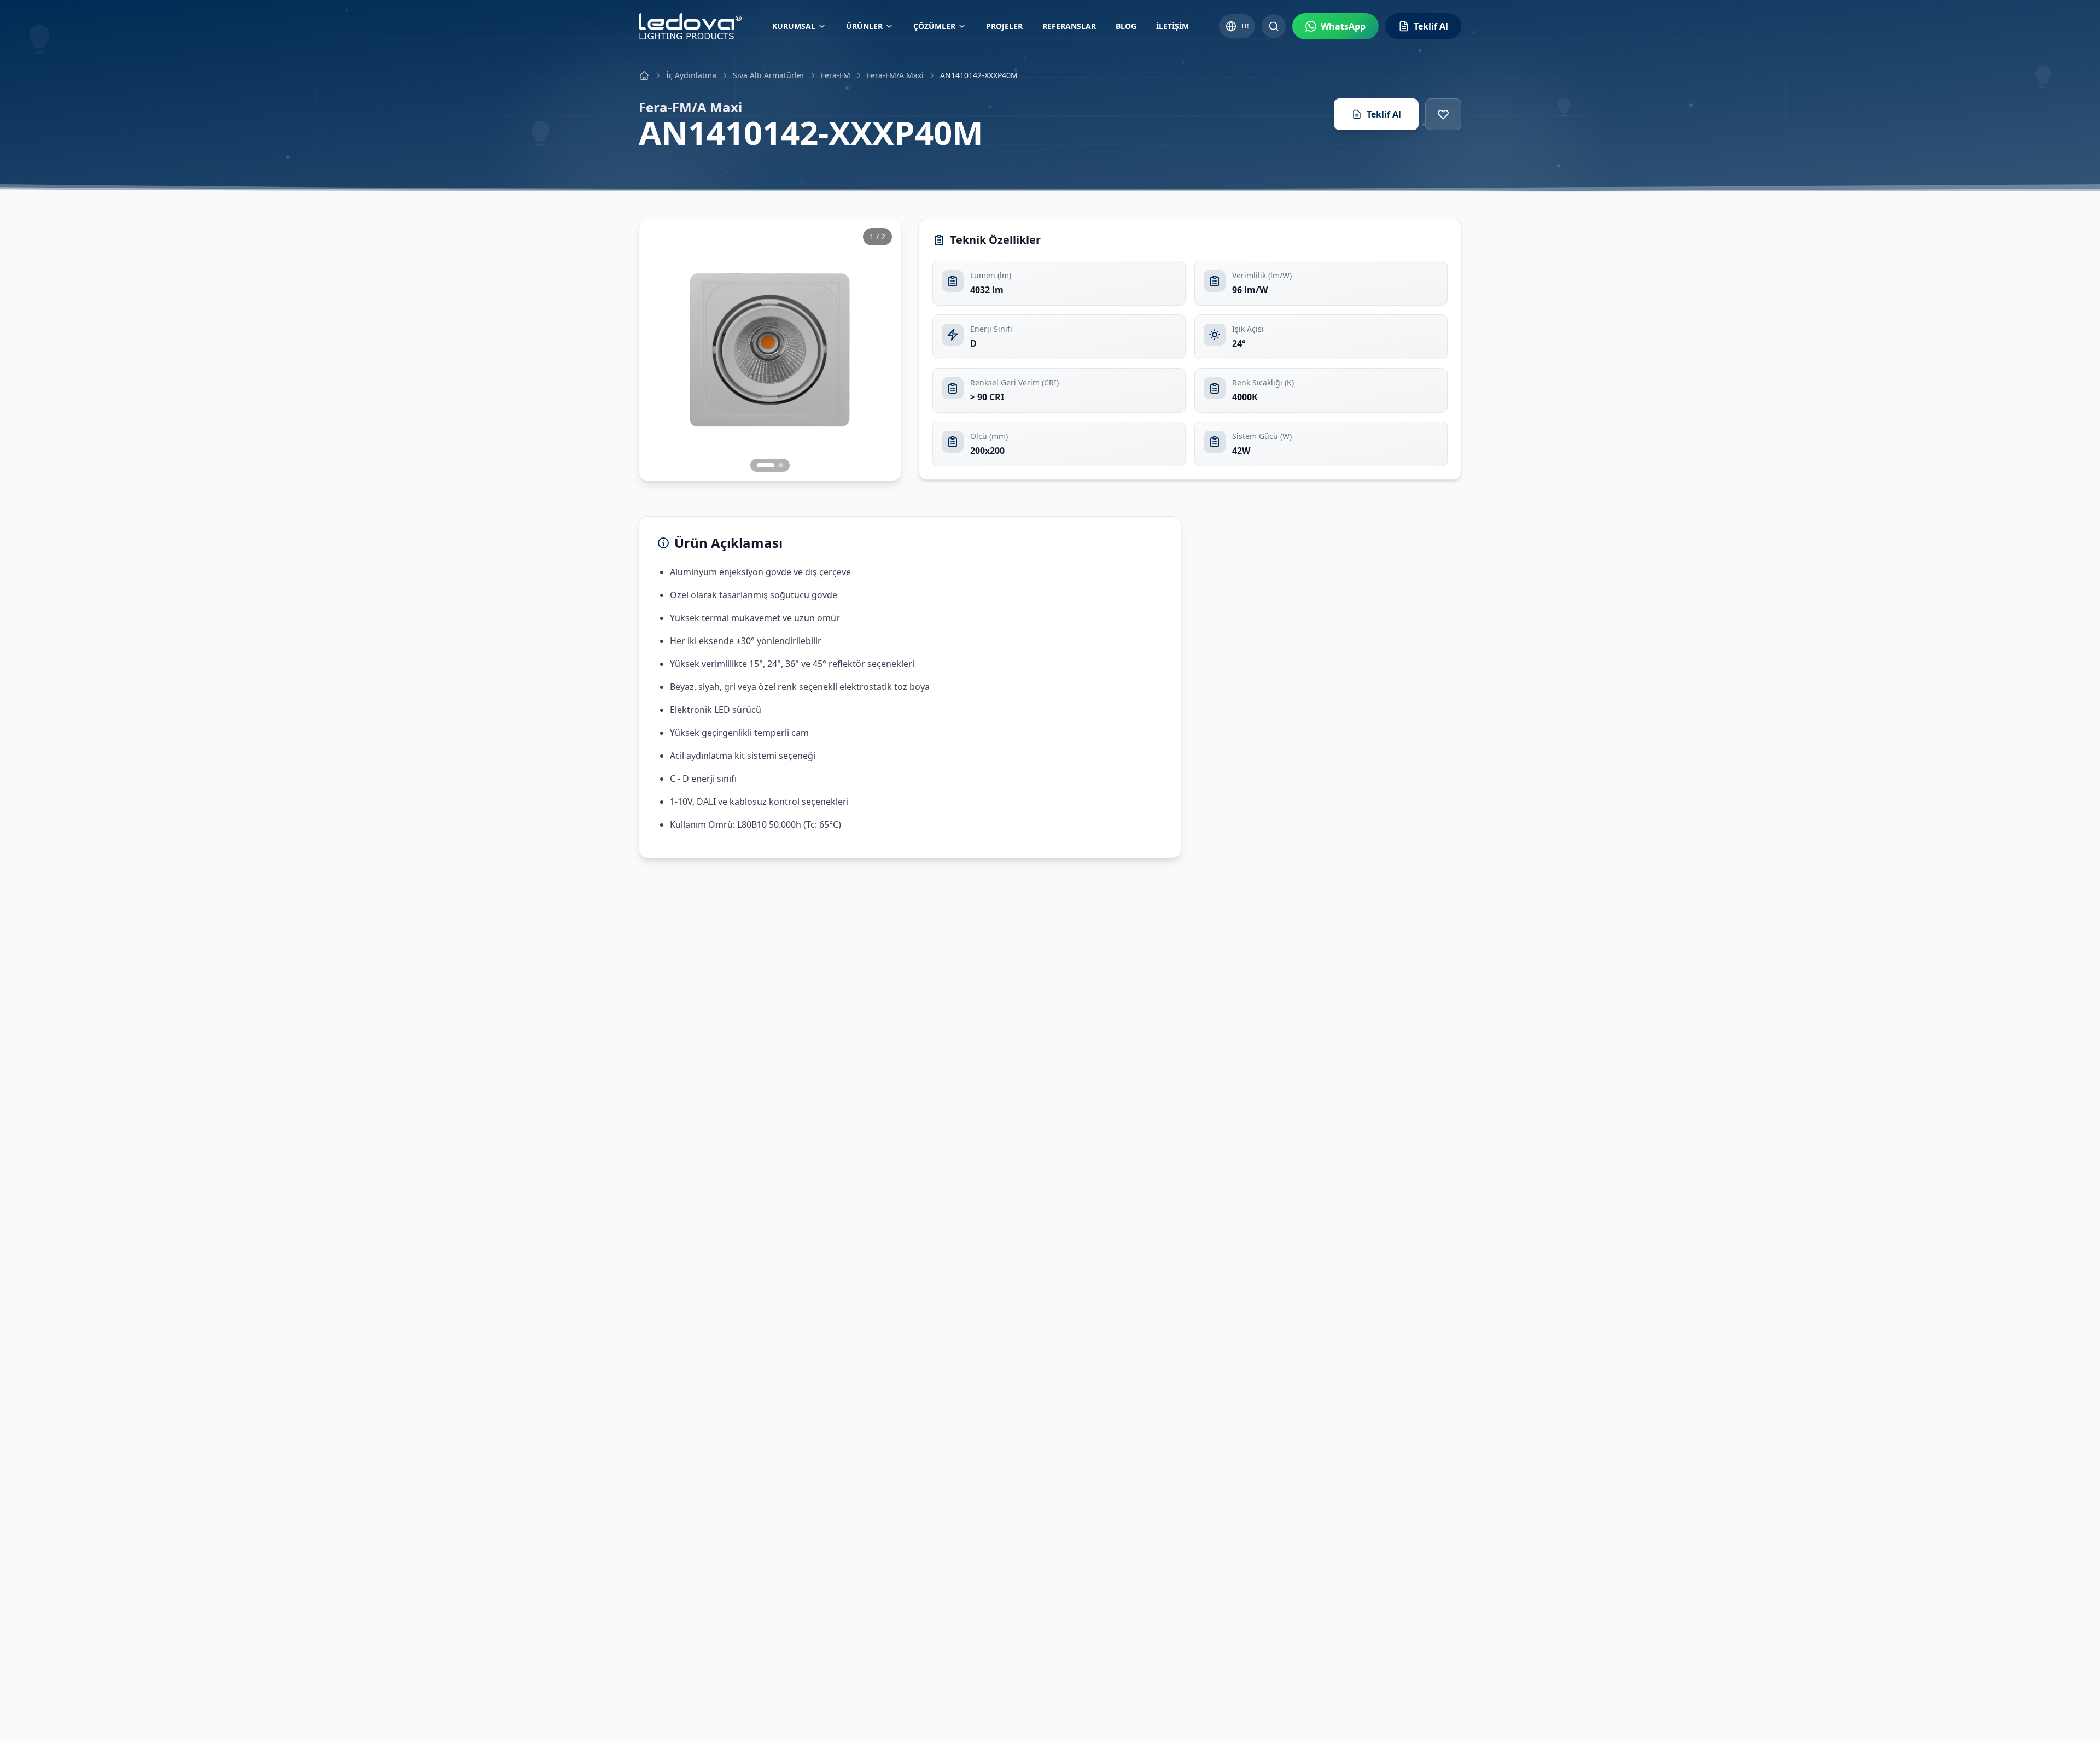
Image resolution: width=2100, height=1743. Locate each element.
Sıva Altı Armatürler (769, 75)
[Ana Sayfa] (644, 75)
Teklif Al (1384, 114)
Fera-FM (836, 75)
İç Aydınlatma (691, 75)
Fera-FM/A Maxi (895, 75)
